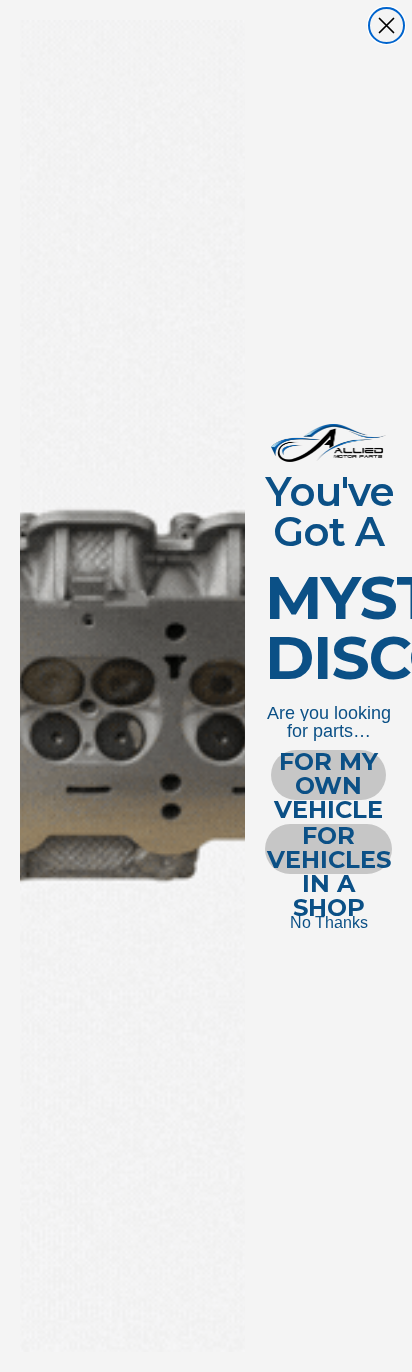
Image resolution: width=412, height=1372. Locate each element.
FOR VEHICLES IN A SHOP (329, 849)
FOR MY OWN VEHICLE (328, 775)
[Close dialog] (386, 25)
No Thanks (329, 922)
